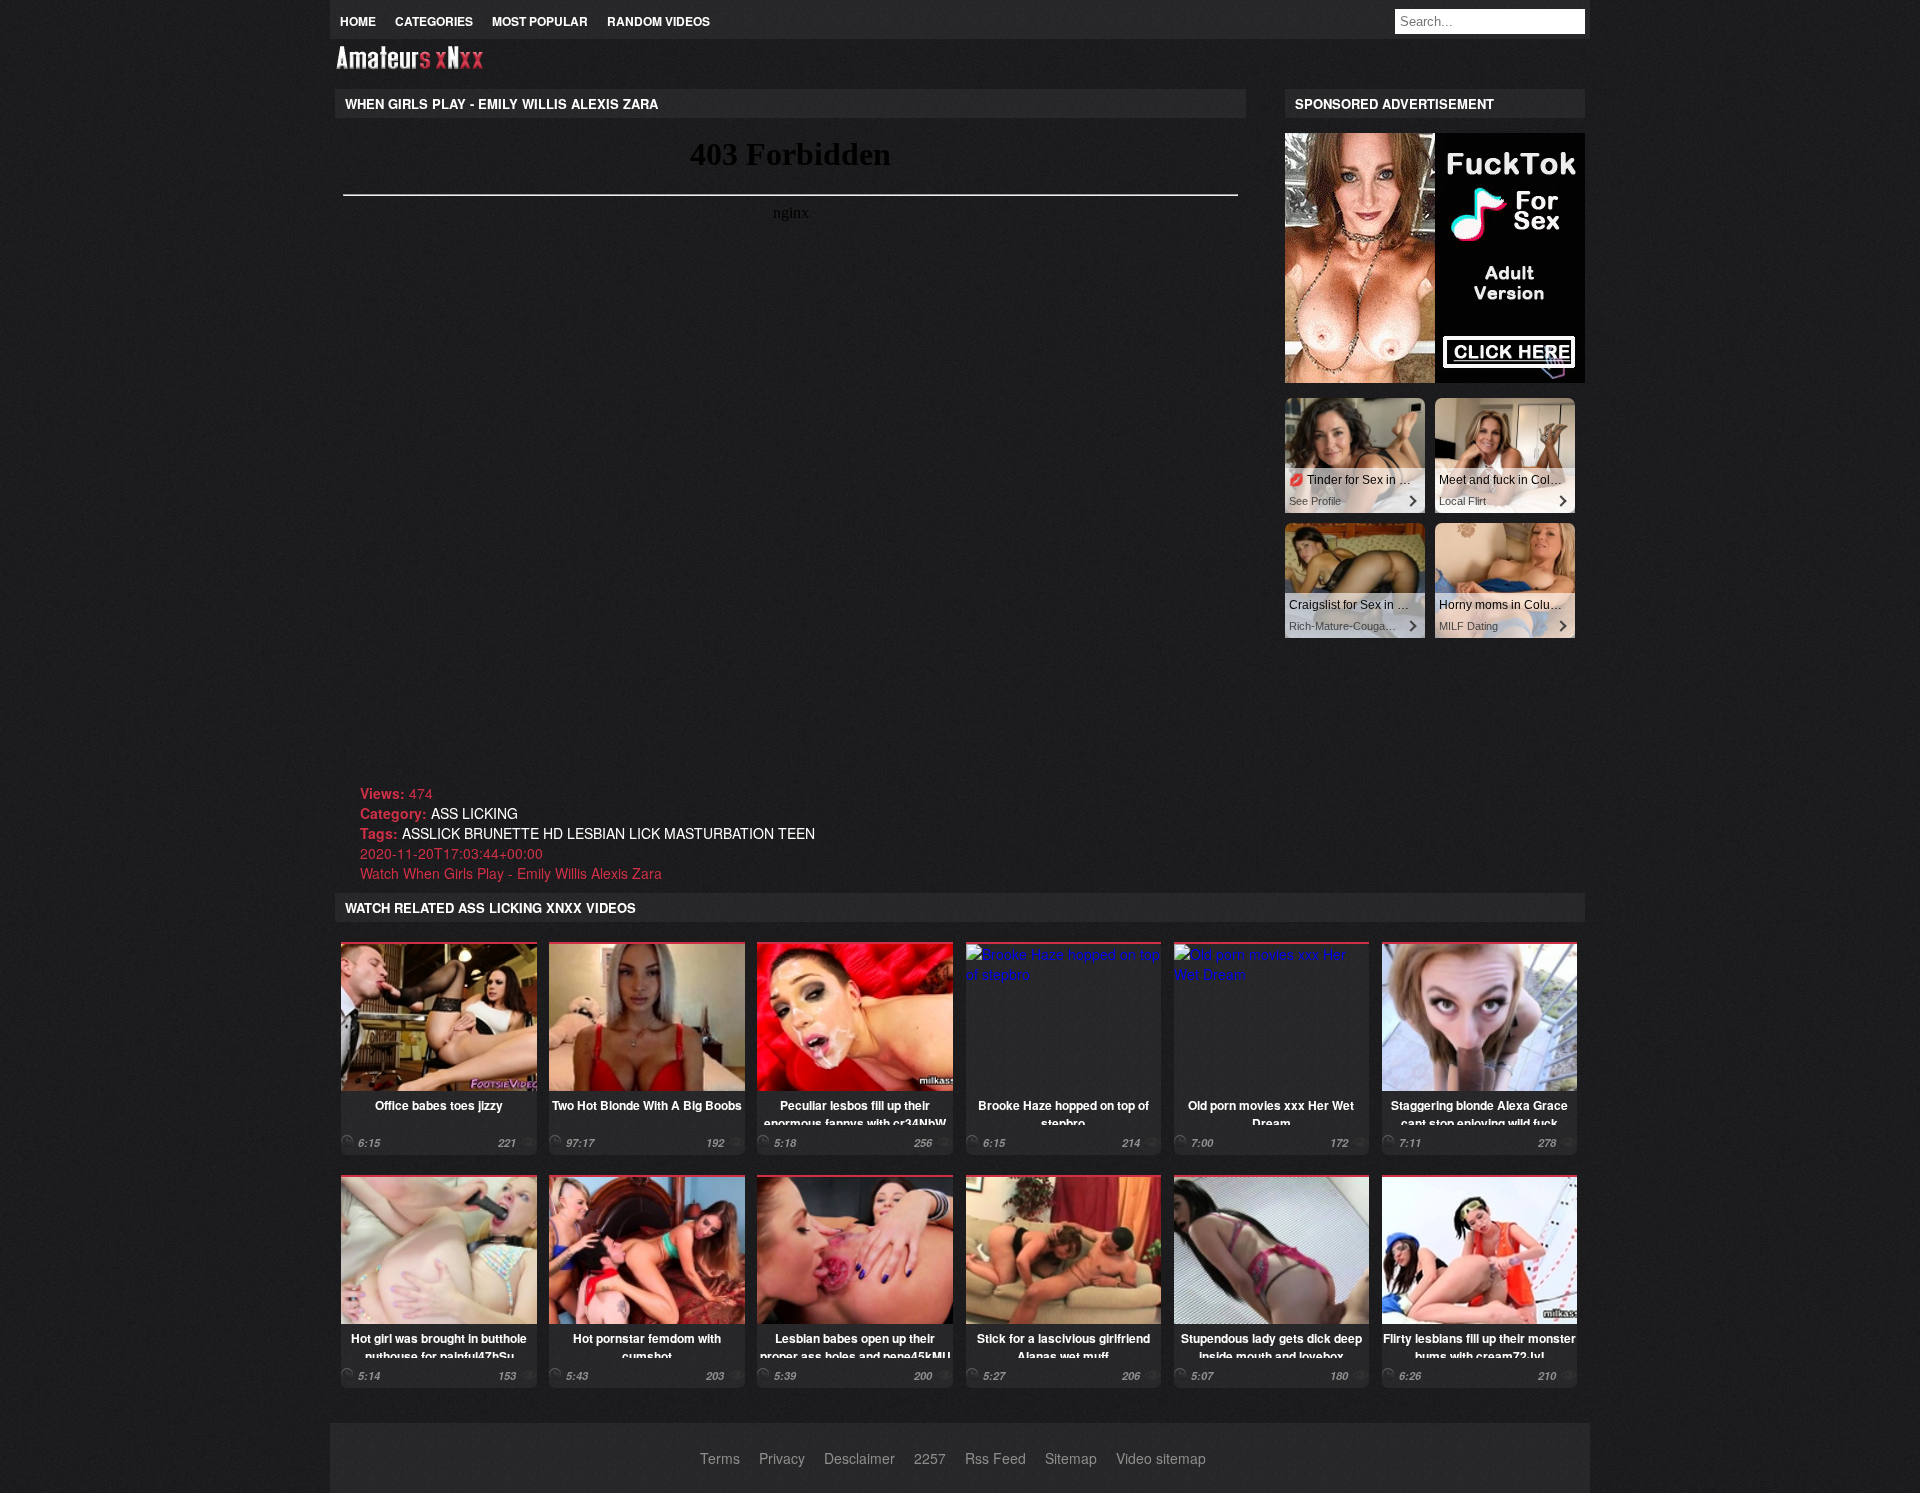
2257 (930, 1458)
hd (553, 833)
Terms (720, 1458)
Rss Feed (995, 1458)
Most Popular (540, 21)
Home (358, 21)
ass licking (474, 813)
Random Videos (658, 21)
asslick (431, 833)
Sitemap (1071, 1458)
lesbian (596, 833)
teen (796, 833)
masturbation (719, 833)
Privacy (782, 1458)
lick (644, 833)
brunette (501, 833)
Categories (434, 21)
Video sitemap (1161, 1458)
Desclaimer (859, 1458)
